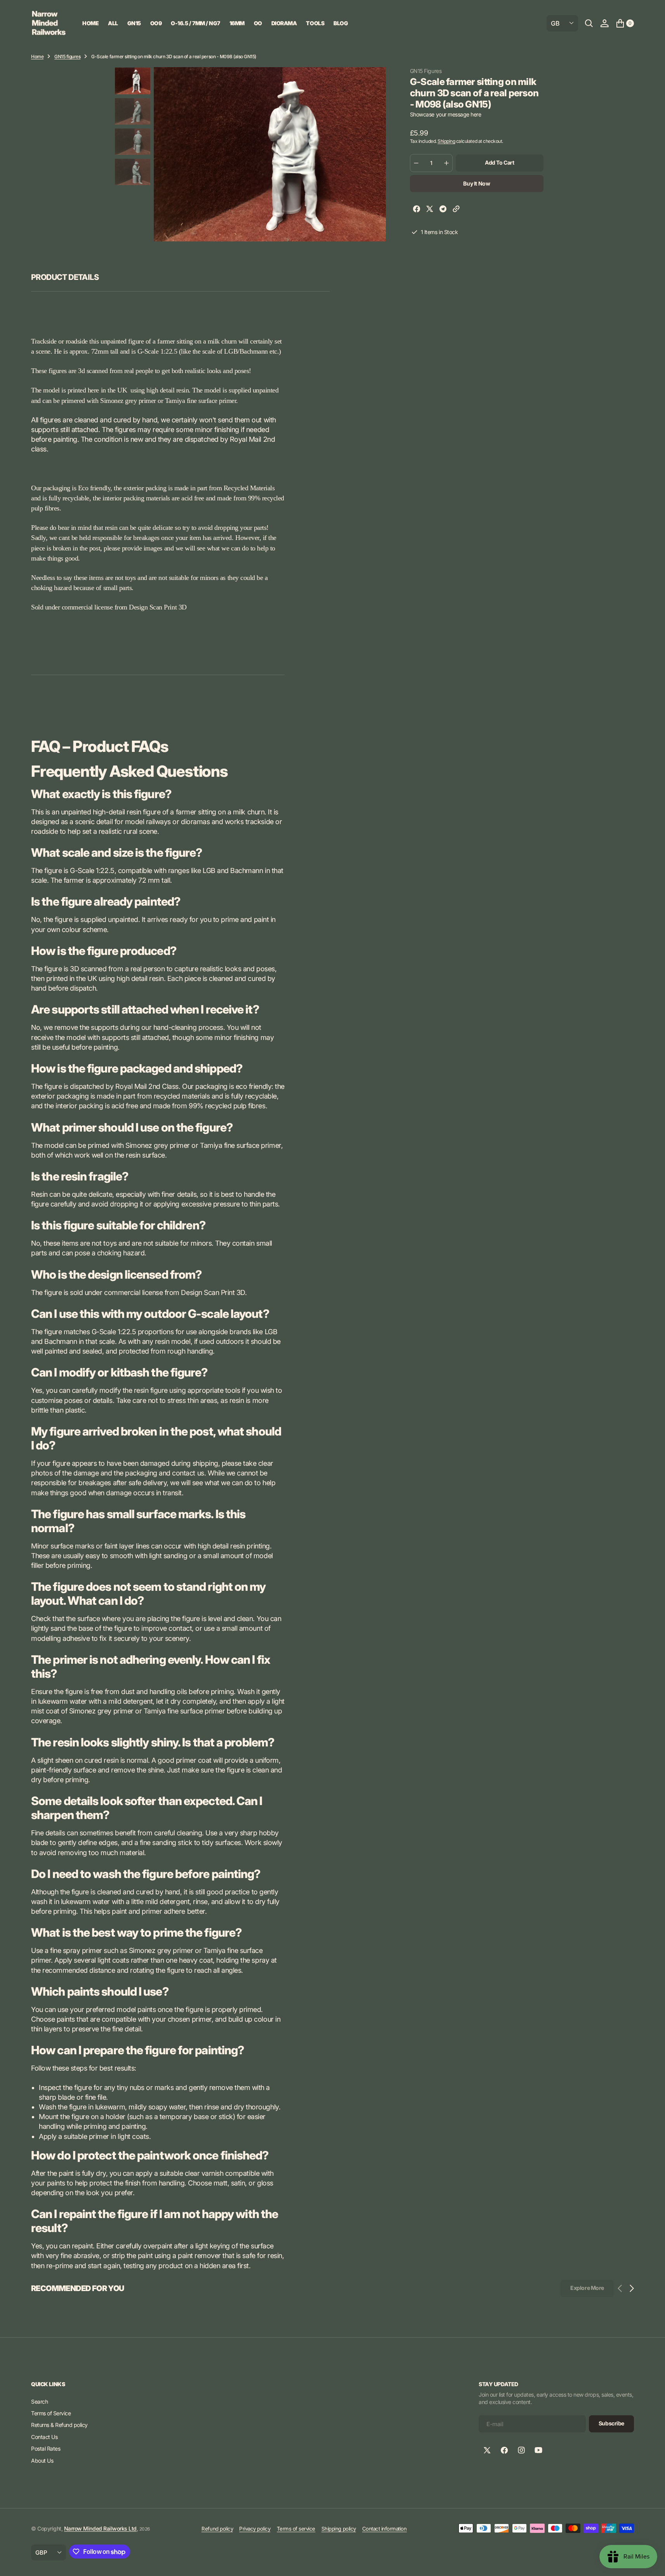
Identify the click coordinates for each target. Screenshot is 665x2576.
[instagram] (521, 2450)
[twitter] (430, 210)
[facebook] (417, 210)
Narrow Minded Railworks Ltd (100, 2528)
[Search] (589, 23)
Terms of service (296, 2529)
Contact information (385, 2529)
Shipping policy (339, 2529)
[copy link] (456, 210)
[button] (604, 23)
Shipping (446, 141)
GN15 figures (67, 56)
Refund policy (217, 2529)
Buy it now (477, 183)
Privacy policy (255, 2529)
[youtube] (538, 2450)
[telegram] (443, 210)
